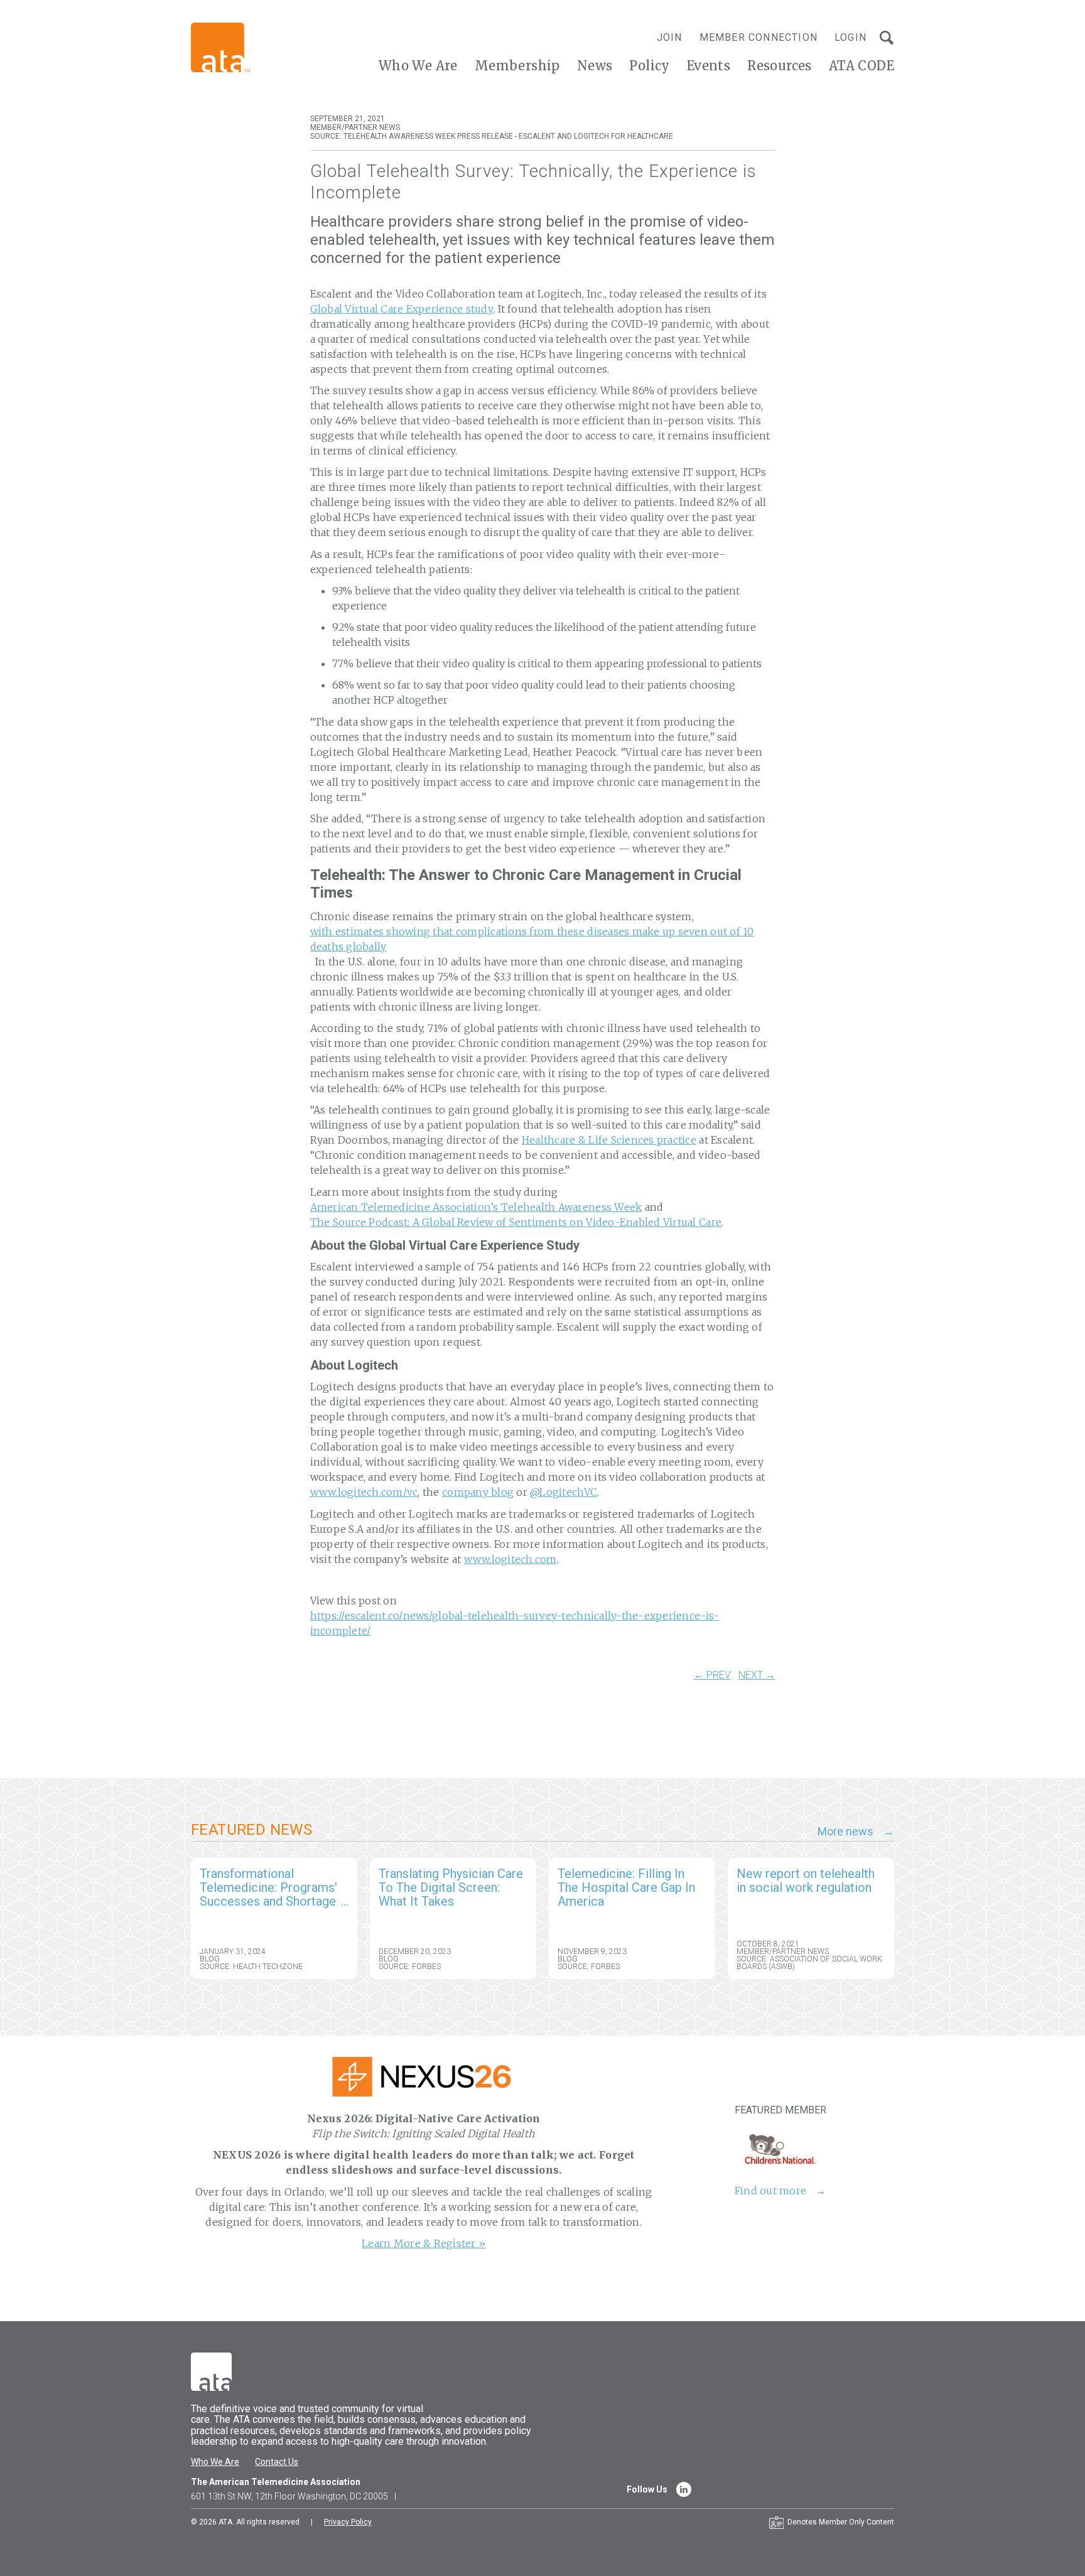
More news (845, 1832)
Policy (649, 66)
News (595, 66)
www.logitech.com (510, 1559)
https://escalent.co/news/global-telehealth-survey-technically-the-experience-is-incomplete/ (515, 1623)
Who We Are (418, 66)
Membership (517, 66)
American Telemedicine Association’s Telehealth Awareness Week (476, 1207)
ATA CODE (861, 66)
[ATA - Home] (220, 47)
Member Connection (758, 37)
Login (850, 37)
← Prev (712, 1675)
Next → (757, 1675)
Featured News (251, 1830)
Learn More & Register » (424, 2243)
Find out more (770, 2191)
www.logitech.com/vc (364, 1492)
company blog (478, 1492)
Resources (780, 66)
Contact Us (277, 2462)
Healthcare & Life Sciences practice (609, 1140)
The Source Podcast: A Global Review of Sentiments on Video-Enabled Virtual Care (516, 1222)
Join (670, 37)
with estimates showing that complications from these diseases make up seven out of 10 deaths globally (532, 939)
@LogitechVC (564, 1492)
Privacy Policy (348, 2522)
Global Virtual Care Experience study (402, 309)
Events (709, 66)
